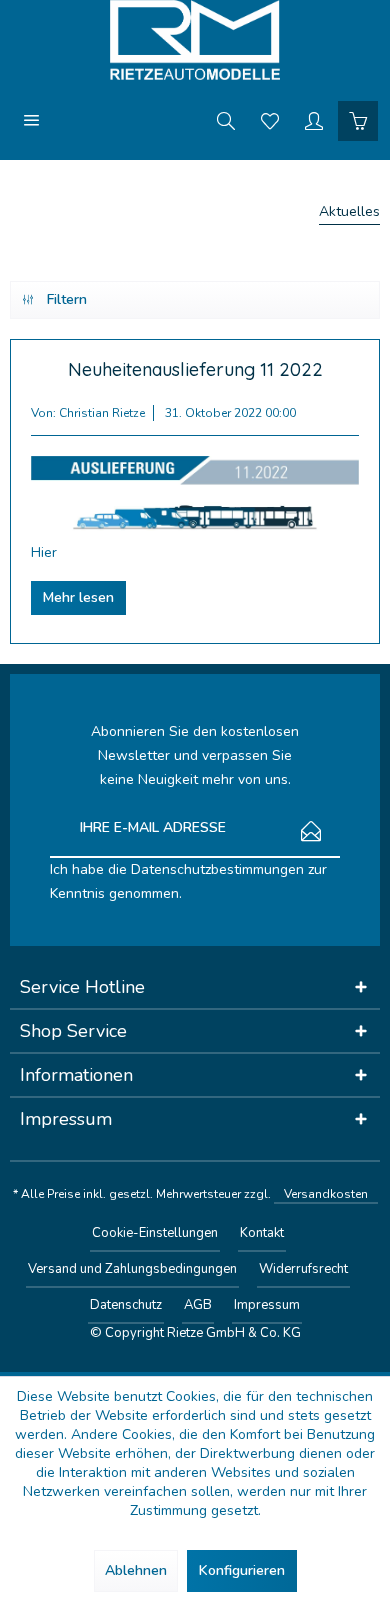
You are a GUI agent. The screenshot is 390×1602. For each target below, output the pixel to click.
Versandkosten (326, 1194)
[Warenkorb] (358, 120)
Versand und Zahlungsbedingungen (132, 1269)
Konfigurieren (242, 1570)
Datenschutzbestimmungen (217, 869)
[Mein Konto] (314, 120)
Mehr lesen (78, 597)
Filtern (67, 299)
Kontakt (262, 1233)
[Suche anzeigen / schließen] (226, 120)
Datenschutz (126, 1305)
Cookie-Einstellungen (155, 1233)
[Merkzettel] (270, 120)
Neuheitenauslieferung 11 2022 (195, 369)
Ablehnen (136, 1570)
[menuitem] (32, 120)
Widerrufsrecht (303, 1269)
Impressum (267, 1305)
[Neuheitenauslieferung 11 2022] (195, 493)
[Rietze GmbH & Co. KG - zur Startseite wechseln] (195, 40)
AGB (198, 1305)
